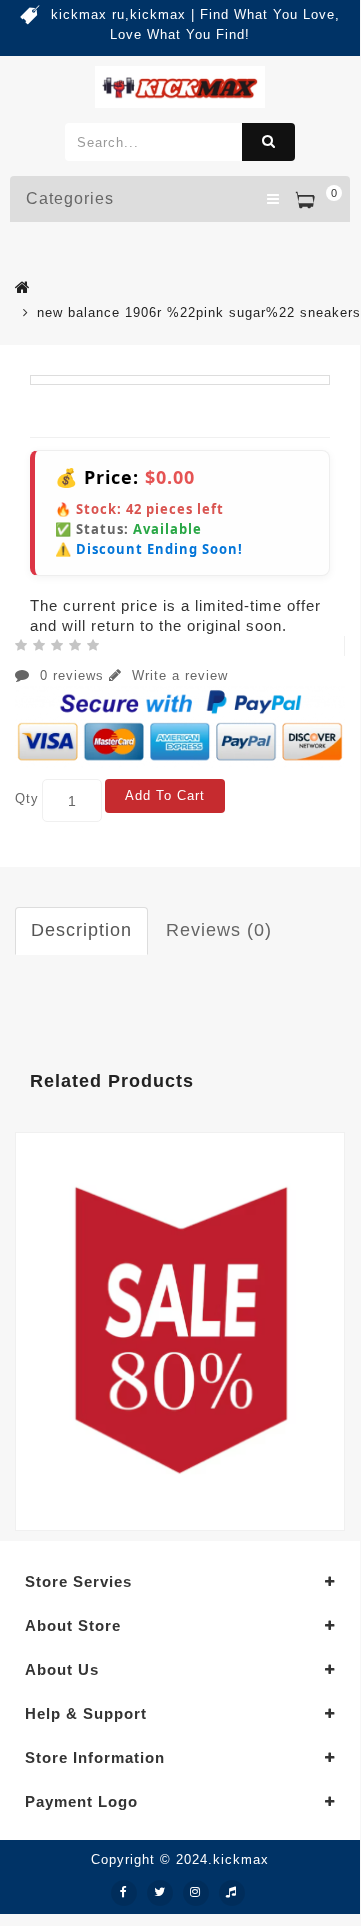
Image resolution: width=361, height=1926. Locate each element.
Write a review (177, 675)
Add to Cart (165, 795)
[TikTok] (232, 1893)
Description (81, 930)
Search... (268, 142)
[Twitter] (160, 1893)
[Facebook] (124, 1893)
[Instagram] (196, 1893)
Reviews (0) (219, 930)
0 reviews (72, 675)
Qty (27, 798)
